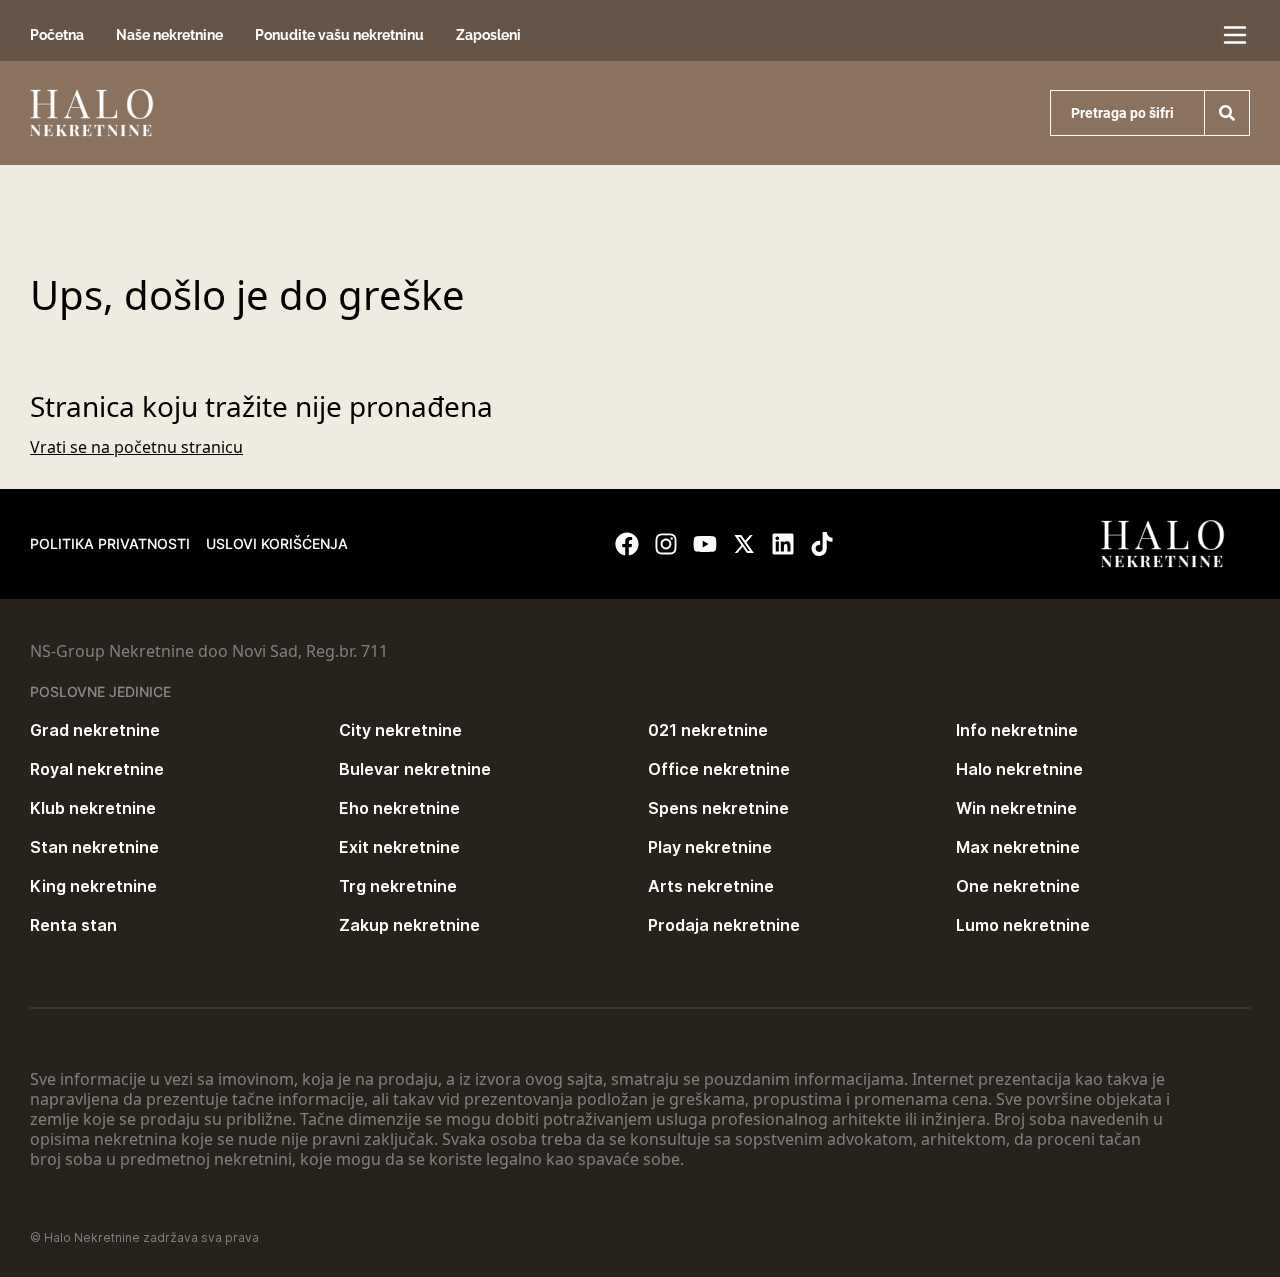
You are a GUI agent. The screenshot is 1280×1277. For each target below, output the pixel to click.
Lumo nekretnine (1023, 925)
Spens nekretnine (718, 808)
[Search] (1227, 113)
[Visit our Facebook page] (627, 544)
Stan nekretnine (94, 847)
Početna (57, 35)
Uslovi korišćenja (277, 543)
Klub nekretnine (93, 808)
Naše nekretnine (169, 35)
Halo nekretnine (1019, 769)
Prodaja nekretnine (724, 925)
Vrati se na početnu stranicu (136, 447)
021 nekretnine (708, 730)
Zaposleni (488, 35)
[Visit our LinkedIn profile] (783, 544)
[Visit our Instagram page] (666, 544)
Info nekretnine (1017, 730)
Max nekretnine (1018, 847)
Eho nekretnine (399, 808)
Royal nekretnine (97, 769)
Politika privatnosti (110, 543)
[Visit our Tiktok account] (822, 544)
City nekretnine (400, 730)
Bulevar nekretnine (415, 769)
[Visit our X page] (744, 544)
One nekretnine (1018, 886)
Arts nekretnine (711, 886)
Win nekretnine (1016, 808)
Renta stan (73, 925)
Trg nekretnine (398, 886)
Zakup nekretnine (409, 925)
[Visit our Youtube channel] (705, 544)
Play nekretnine (710, 847)
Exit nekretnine (399, 847)
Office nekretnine (719, 769)
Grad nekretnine (95, 730)
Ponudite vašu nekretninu (339, 35)
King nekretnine (93, 886)
